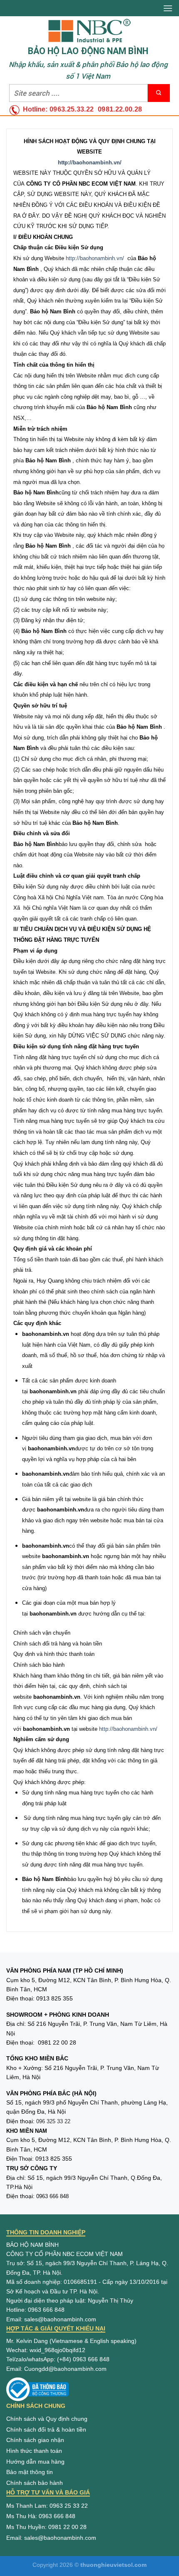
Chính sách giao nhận (35, 2440)
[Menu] (168, 8)
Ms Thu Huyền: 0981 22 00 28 (46, 2527)
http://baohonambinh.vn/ (95, 258)
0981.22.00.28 (120, 109)
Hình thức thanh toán (34, 2451)
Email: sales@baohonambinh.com (51, 2538)
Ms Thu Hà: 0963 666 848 (41, 2516)
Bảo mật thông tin (30, 2472)
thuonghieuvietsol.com (113, 2565)
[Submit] (159, 93)
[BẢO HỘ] (89, 31)
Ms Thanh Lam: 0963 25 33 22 (47, 2506)
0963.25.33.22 (72, 109)
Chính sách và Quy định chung (47, 2419)
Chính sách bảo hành (35, 2483)
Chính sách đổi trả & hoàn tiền (46, 2430)
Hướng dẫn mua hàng (35, 2462)
